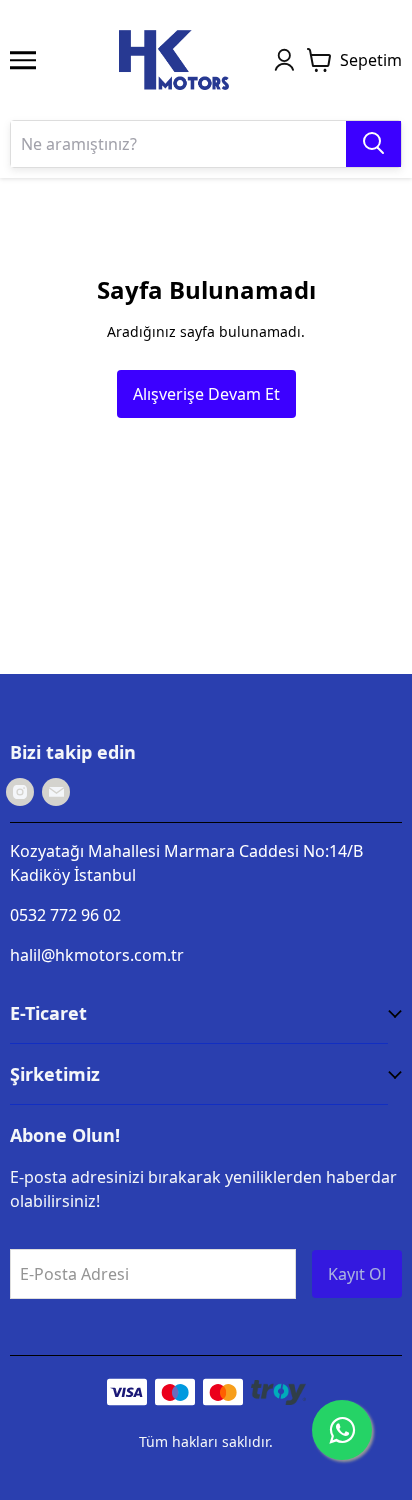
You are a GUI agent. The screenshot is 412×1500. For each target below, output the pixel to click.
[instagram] (20, 792)
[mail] (56, 792)
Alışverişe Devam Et (206, 394)
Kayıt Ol (357, 1274)
